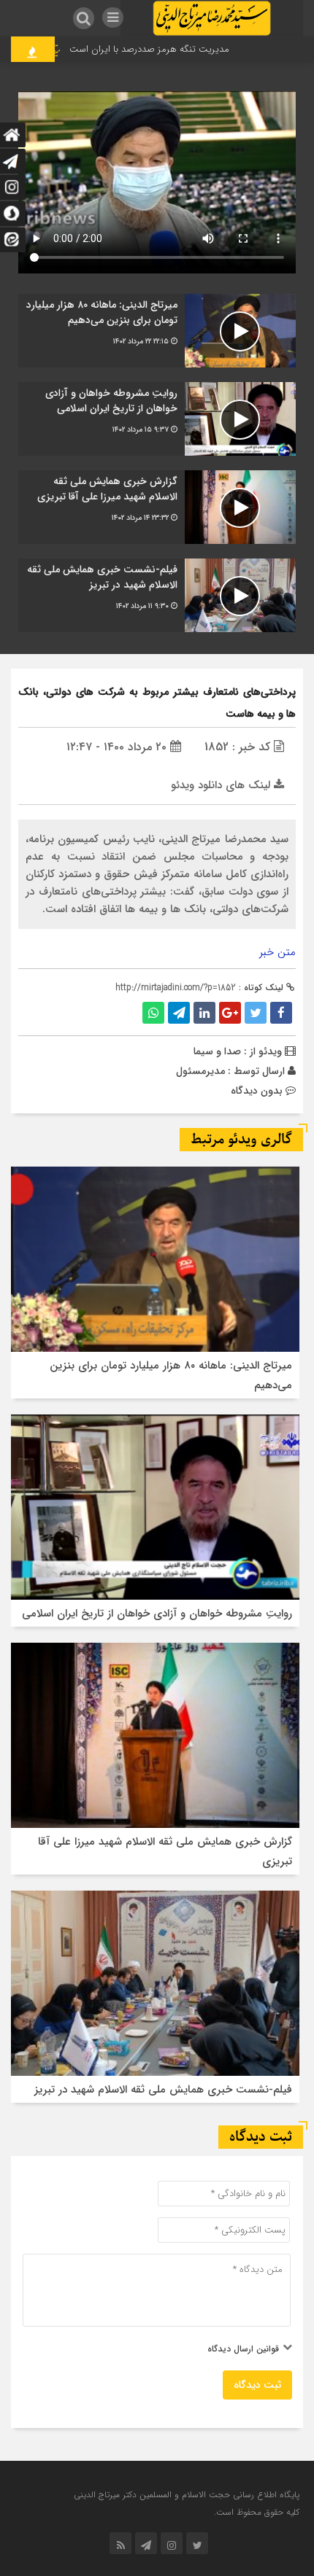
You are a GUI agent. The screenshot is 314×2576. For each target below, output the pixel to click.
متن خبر (277, 952)
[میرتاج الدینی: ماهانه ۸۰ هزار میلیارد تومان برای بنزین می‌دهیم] (157, 331)
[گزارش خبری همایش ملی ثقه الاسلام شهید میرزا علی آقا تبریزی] (157, 507)
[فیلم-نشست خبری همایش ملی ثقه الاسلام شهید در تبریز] (157, 595)
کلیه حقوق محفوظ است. (257, 2512)
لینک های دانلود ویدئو (222, 785)
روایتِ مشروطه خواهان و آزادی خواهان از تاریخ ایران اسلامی (157, 1614)
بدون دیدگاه (257, 1091)
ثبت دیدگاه (257, 2385)
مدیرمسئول (200, 1071)
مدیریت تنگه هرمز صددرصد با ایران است (171, 49)
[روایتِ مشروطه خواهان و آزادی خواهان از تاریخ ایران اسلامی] (157, 419)
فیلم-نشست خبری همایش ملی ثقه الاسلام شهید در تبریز (163, 2090)
